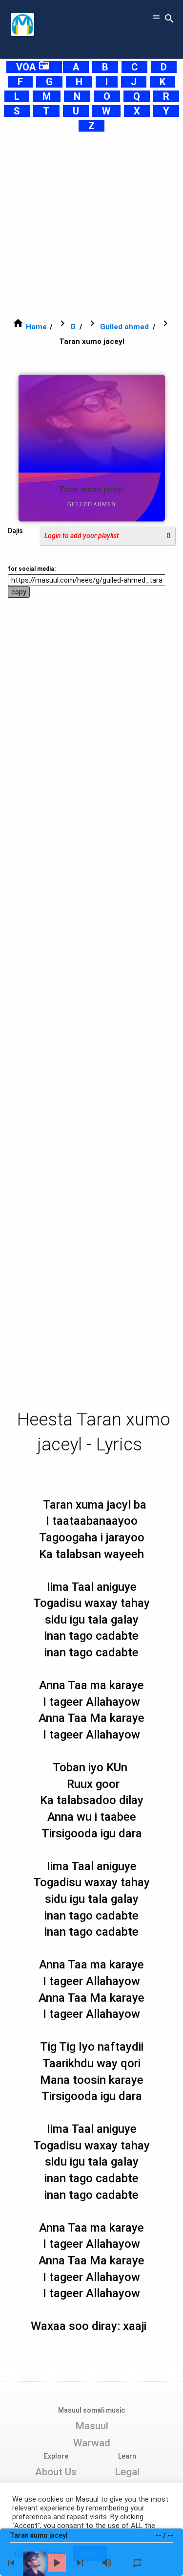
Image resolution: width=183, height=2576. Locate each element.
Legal (127, 2472)
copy (19, 592)
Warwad (92, 2443)
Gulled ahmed (124, 327)
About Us (56, 2472)
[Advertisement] (91, 225)
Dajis (15, 531)
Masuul (92, 2426)
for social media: (32, 569)
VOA (33, 67)
